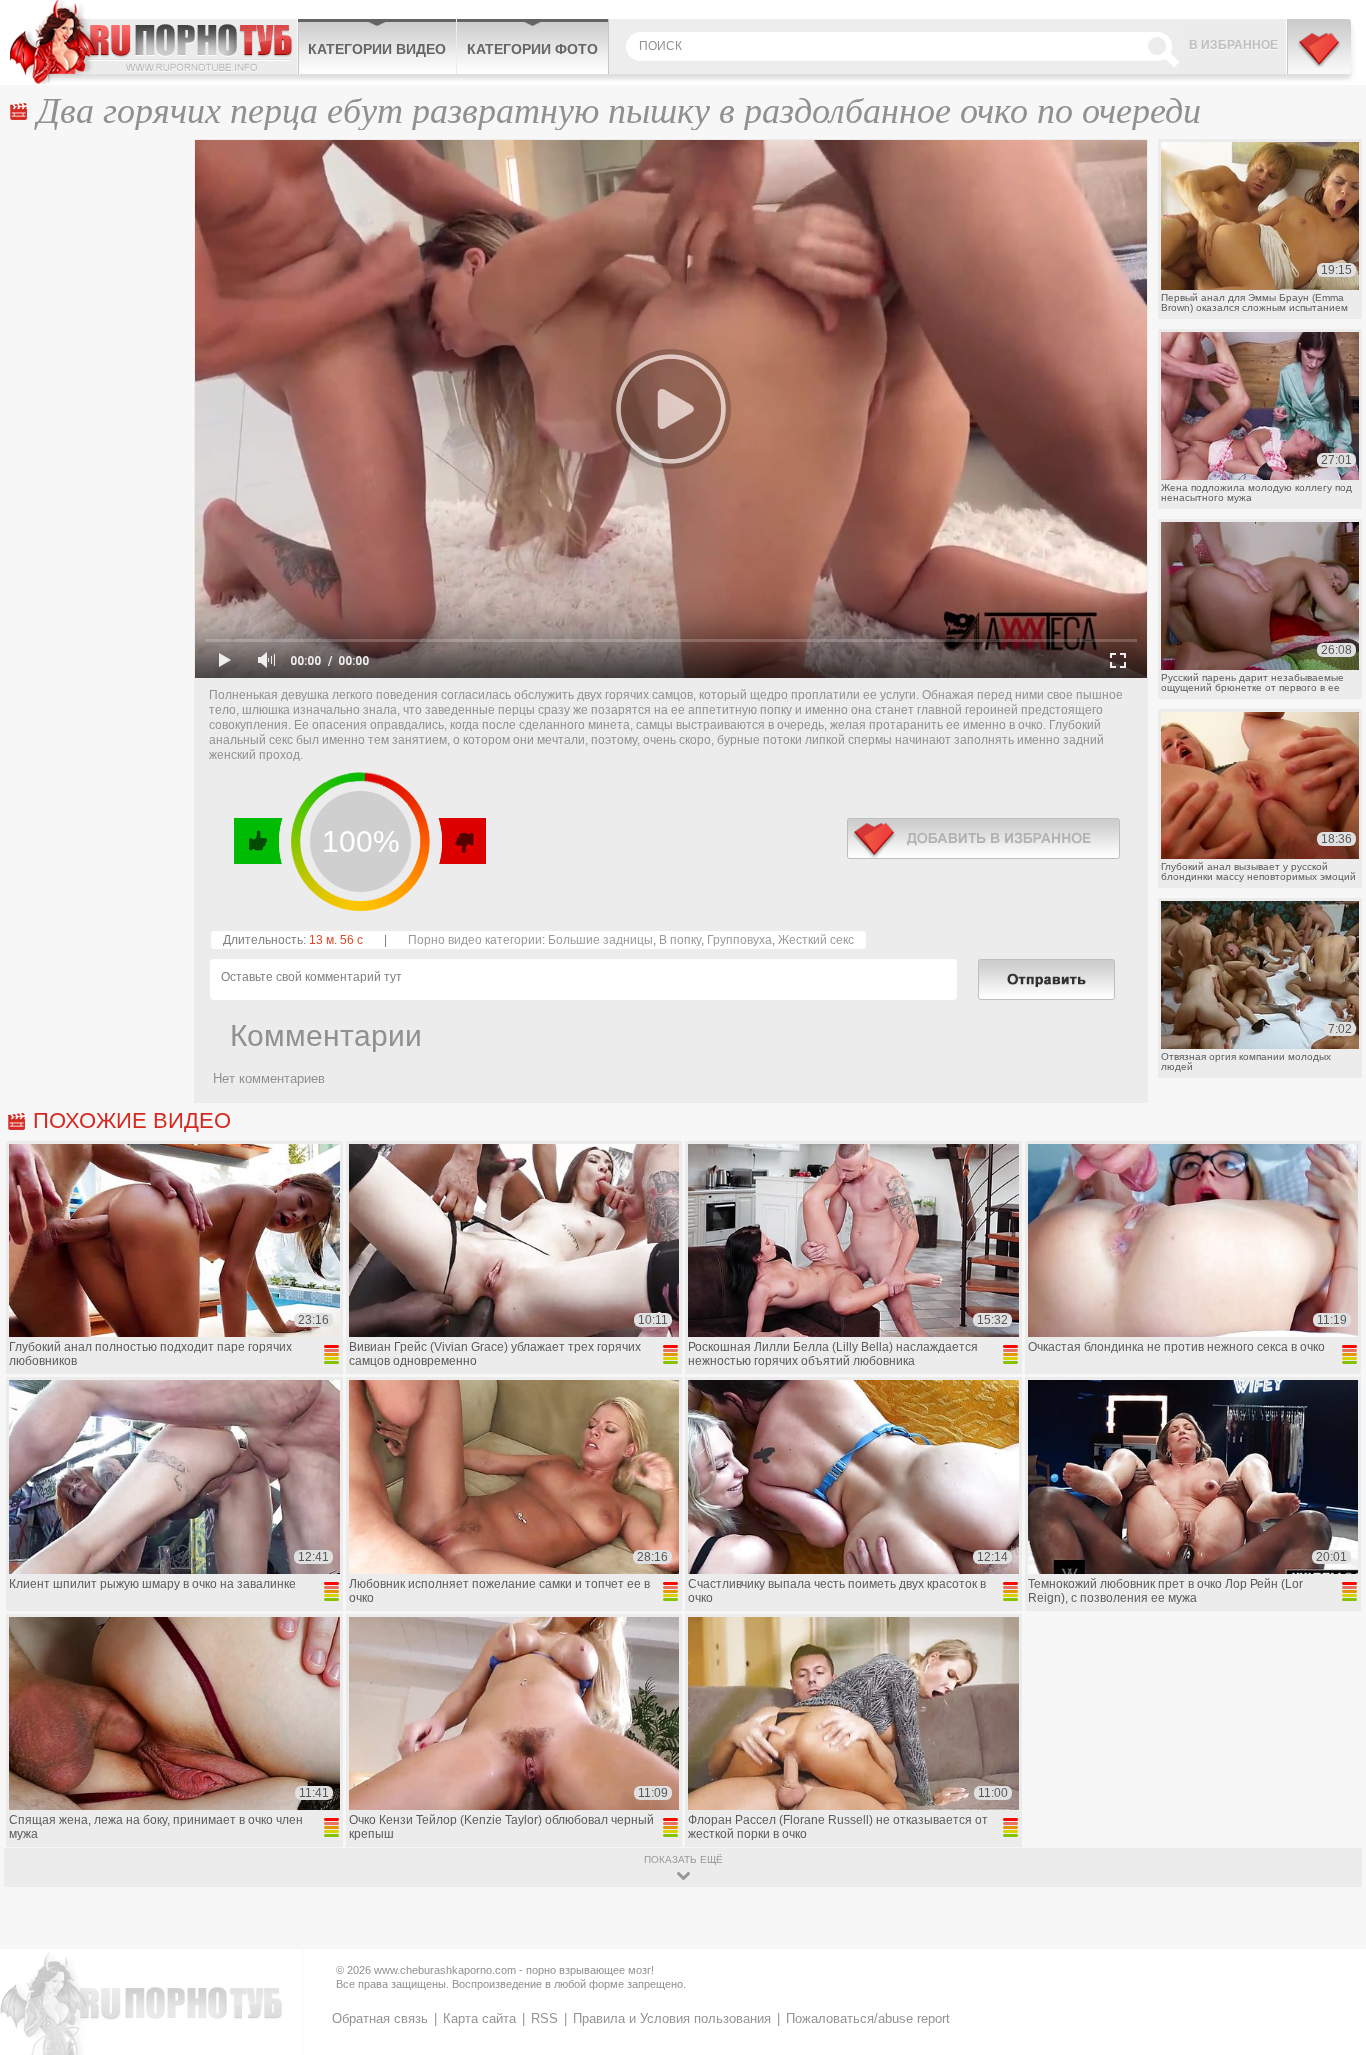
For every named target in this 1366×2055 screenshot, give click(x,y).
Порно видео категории (475, 940)
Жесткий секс (816, 940)
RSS (544, 2018)
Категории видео (377, 49)
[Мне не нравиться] (461, 841)
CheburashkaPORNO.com (153, 42)
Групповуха (739, 940)
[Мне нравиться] (258, 841)
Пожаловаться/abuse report (868, 2018)
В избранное (1233, 45)
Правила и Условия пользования (672, 2018)
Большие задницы (600, 940)
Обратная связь (380, 2018)
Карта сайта (479, 2018)
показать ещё (683, 1859)
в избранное (983, 838)
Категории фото (532, 49)
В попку (680, 940)
